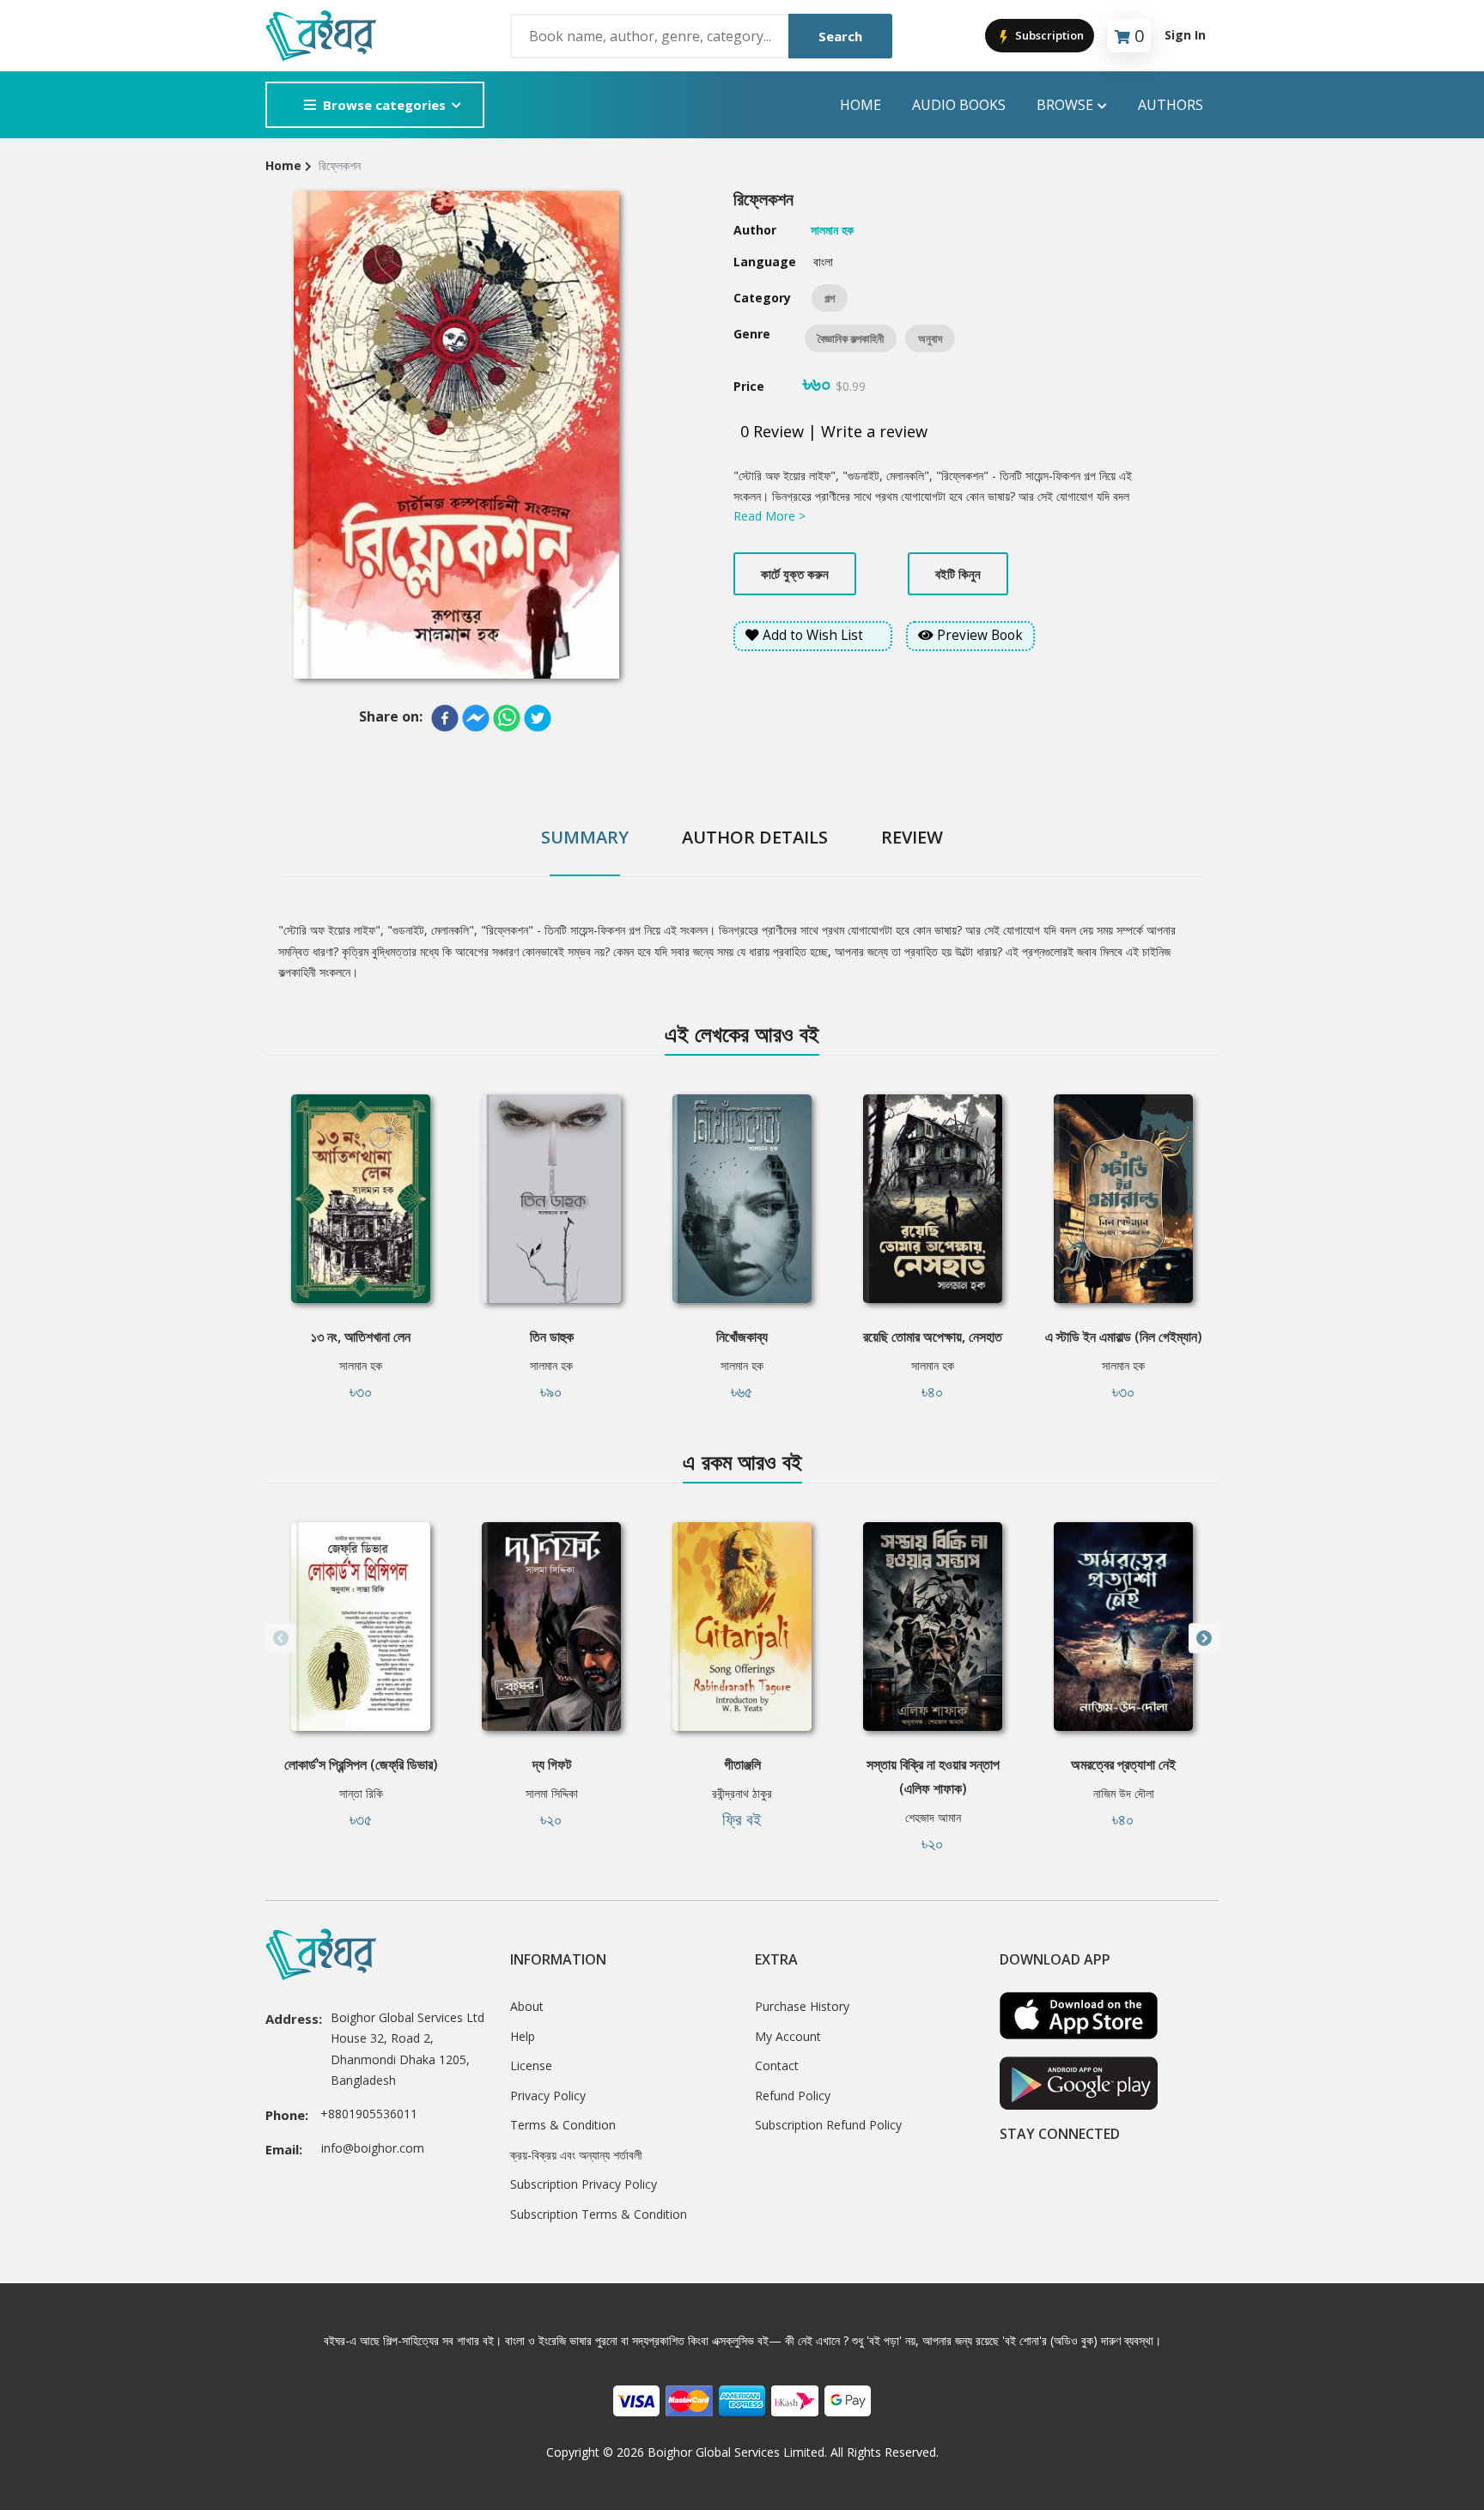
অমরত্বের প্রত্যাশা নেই (1123, 1764)
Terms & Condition (563, 2125)
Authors (1171, 105)
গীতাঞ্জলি (742, 1764)
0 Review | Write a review (834, 431)
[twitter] (538, 718)
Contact (777, 2065)
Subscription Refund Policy (828, 2125)
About (527, 2006)
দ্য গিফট (552, 1764)
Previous (280, 1639)
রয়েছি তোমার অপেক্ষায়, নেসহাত (933, 1337)
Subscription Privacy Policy (584, 2184)
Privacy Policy (548, 2096)
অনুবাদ (930, 338)
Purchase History (802, 2006)
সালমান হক (361, 1365)
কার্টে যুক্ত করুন (795, 574)
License (531, 2065)
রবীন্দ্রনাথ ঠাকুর (742, 1793)
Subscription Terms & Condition (599, 2214)
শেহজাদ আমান (933, 1817)
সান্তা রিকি (361, 1793)
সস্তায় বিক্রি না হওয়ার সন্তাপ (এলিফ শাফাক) (933, 1776)
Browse (1065, 105)
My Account (788, 2036)
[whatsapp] (507, 718)
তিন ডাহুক (552, 1337)
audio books (959, 105)
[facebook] (445, 718)
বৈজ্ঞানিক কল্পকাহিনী (851, 338)
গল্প (830, 298)
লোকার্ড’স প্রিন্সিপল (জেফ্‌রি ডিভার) (361, 1764)
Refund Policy (793, 2096)
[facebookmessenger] (476, 718)
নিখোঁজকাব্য (742, 1337)
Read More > (769, 516)
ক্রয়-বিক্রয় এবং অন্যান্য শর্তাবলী (576, 2155)
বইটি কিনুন (958, 574)
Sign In (1185, 35)
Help (523, 2036)
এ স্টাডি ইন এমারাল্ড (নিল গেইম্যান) (1124, 1337)
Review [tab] (912, 837)
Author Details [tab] (755, 837)
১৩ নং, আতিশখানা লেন (361, 1337)
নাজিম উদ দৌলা (1124, 1793)
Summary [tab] (585, 837)
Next (1204, 1639)
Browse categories (384, 105)
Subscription (1048, 35)
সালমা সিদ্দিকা (552, 1793)
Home (861, 105)
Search (840, 36)
